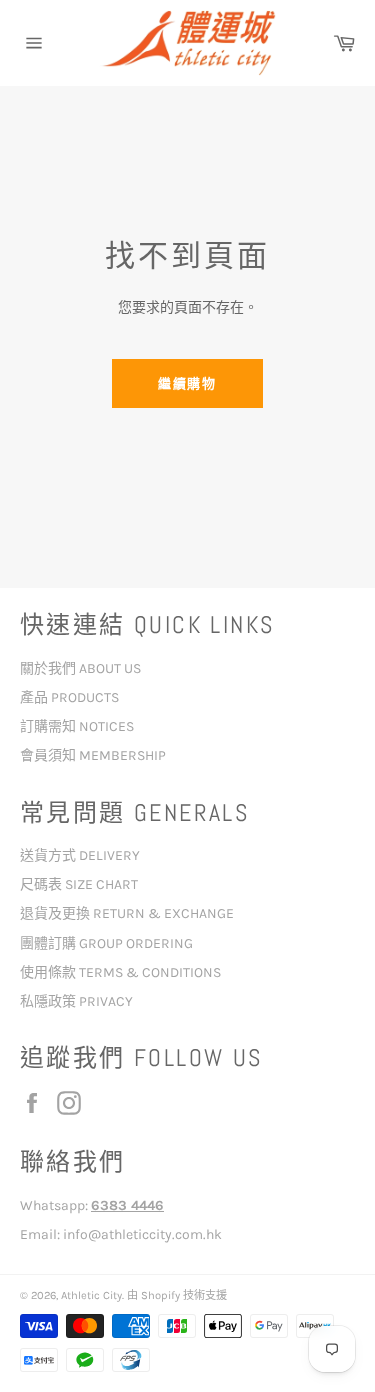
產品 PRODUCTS (69, 697)
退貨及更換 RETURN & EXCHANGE (127, 913)
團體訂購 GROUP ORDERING (106, 943)
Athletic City (91, 1295)
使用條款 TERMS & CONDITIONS (120, 972)
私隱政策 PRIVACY (76, 1001)
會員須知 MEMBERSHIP (93, 755)
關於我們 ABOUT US (80, 668)
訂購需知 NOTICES (77, 726)
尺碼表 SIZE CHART (79, 884)
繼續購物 (188, 383)
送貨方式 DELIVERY (80, 855)
